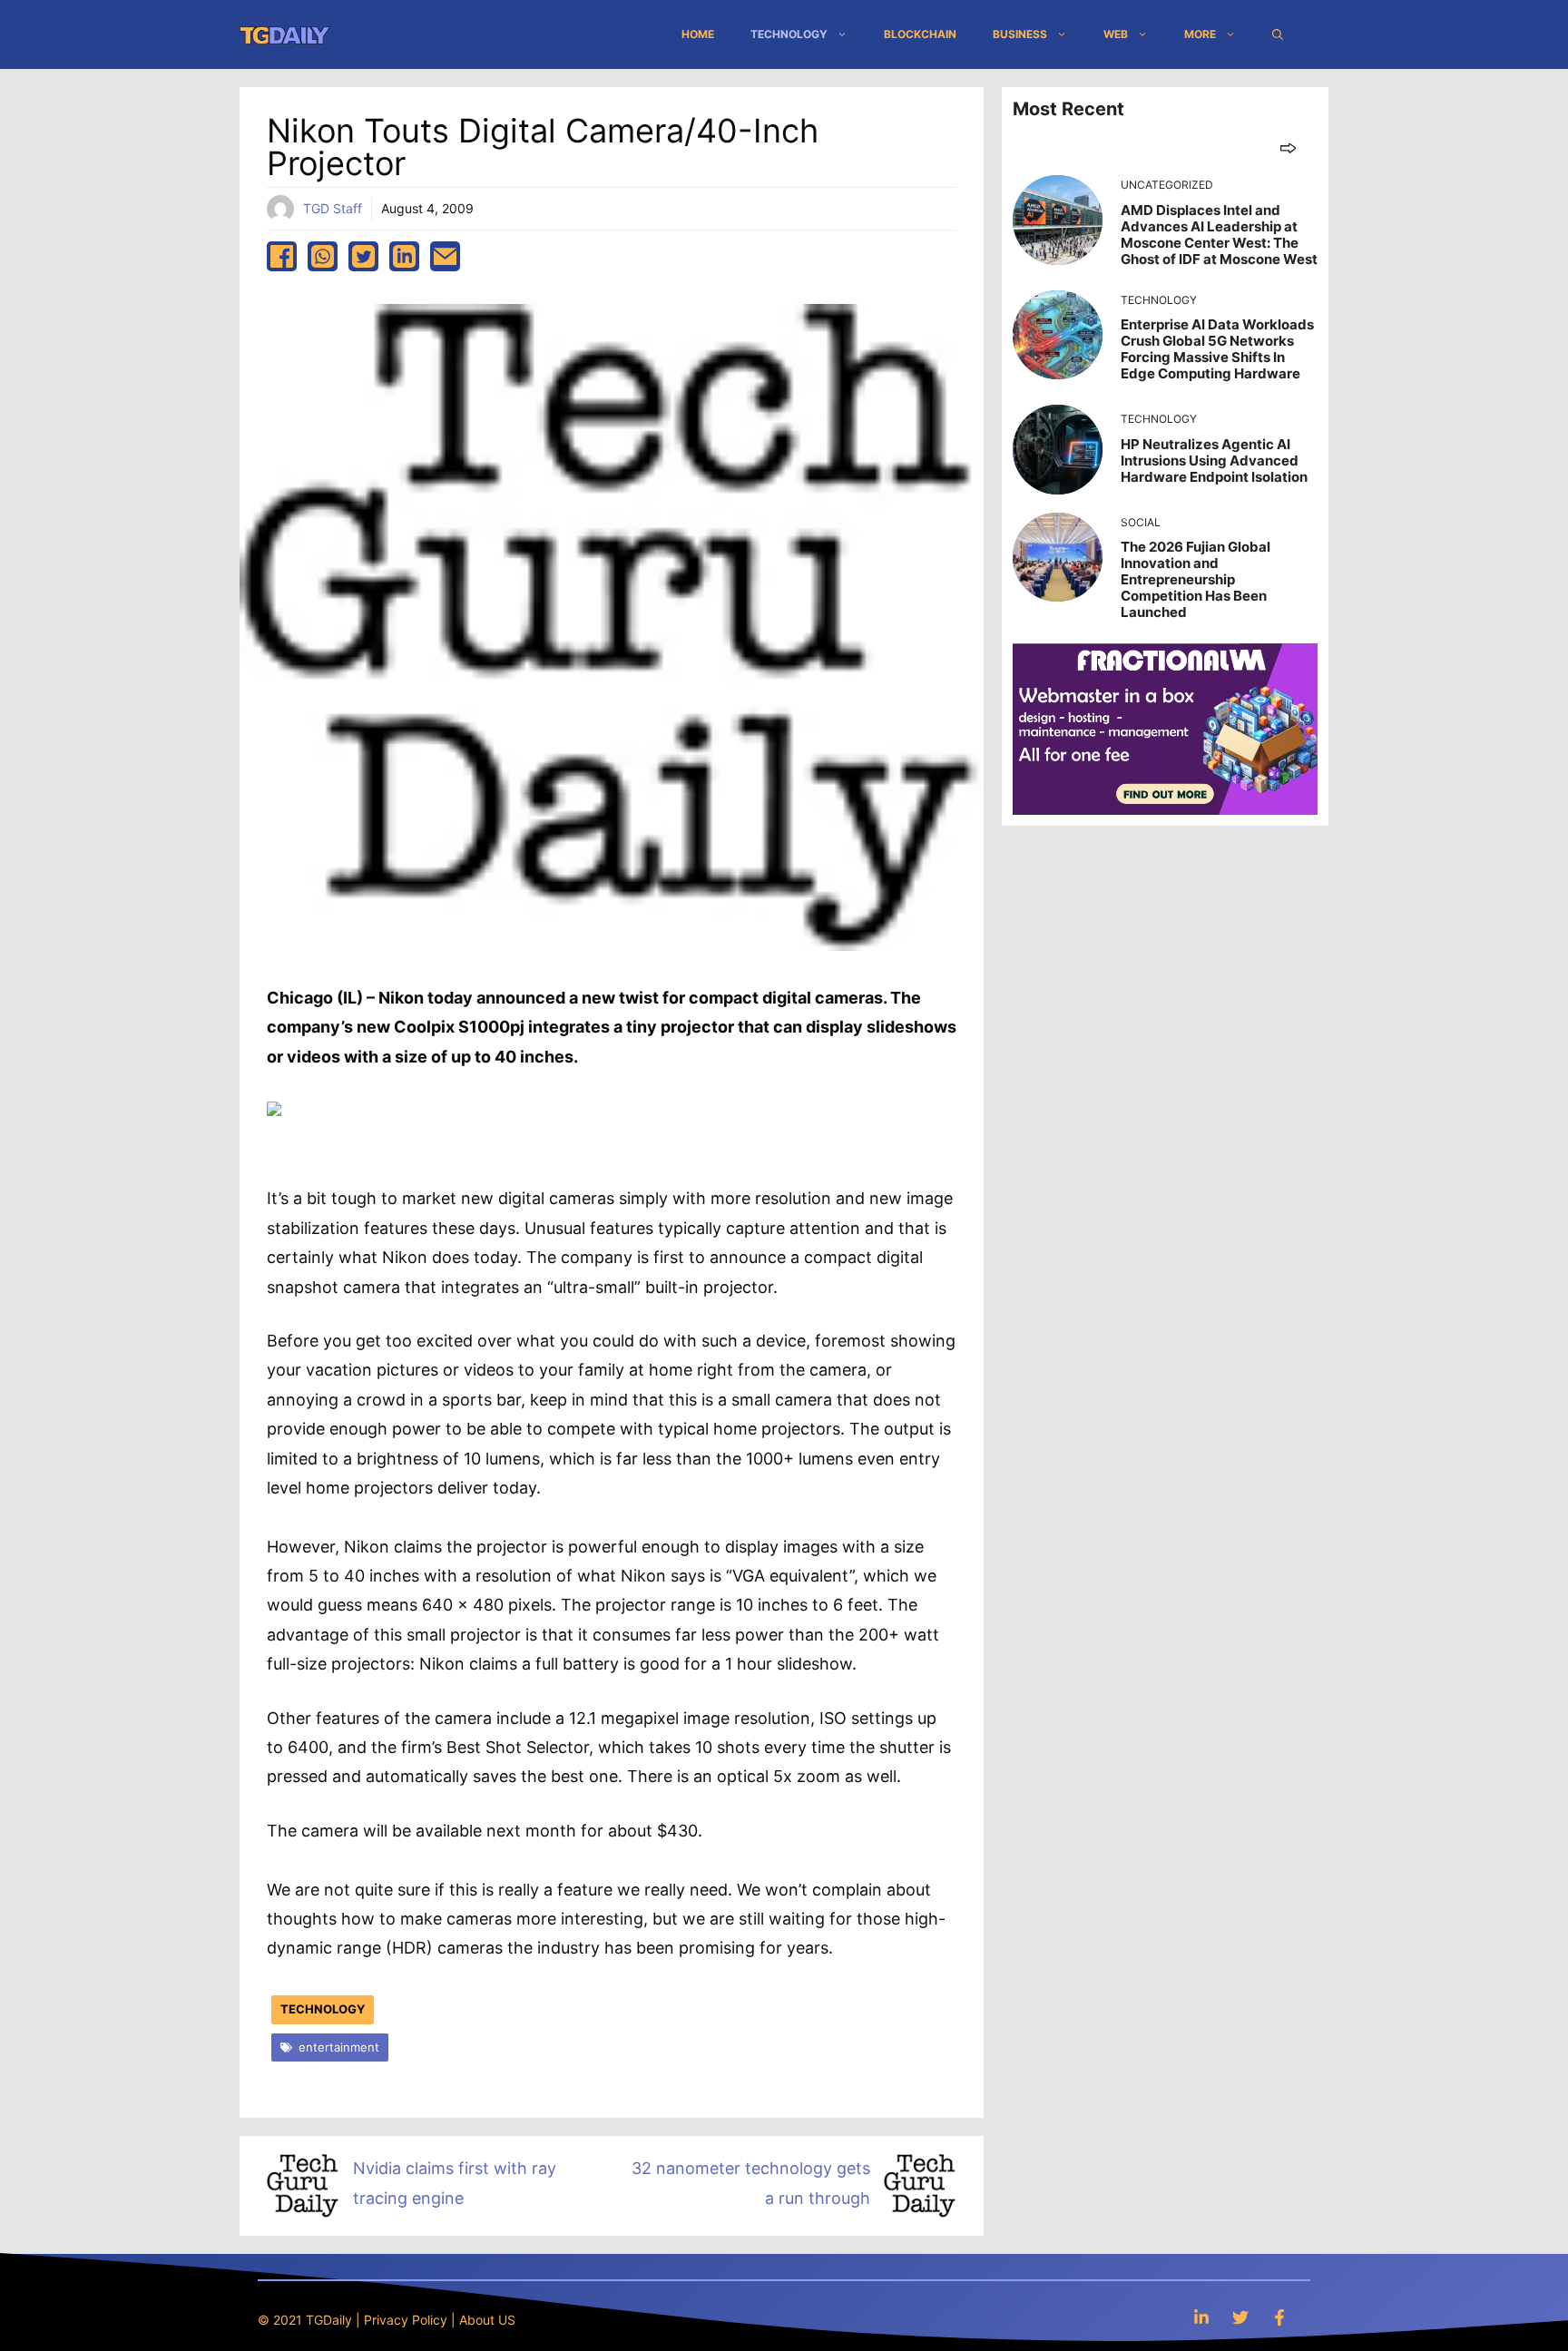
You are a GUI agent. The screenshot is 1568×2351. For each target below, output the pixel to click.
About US (487, 2320)
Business (1020, 34)
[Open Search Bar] (1278, 34)
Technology (789, 34)
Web (1116, 34)
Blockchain (920, 34)
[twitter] (363, 256)
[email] (445, 256)
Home (698, 34)
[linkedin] (404, 256)
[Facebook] (1279, 2317)
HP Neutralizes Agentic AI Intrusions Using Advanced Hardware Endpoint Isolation (1214, 460)
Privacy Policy (406, 2320)
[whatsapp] (323, 256)
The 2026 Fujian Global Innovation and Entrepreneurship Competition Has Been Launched (1196, 579)
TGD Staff (333, 208)
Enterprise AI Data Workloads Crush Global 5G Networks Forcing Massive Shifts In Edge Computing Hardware (1217, 349)
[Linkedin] (1201, 2317)
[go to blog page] (1288, 147)
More (1200, 34)
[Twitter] (1240, 2317)
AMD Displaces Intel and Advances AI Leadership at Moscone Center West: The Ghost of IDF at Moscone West (1219, 235)
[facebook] (282, 256)
